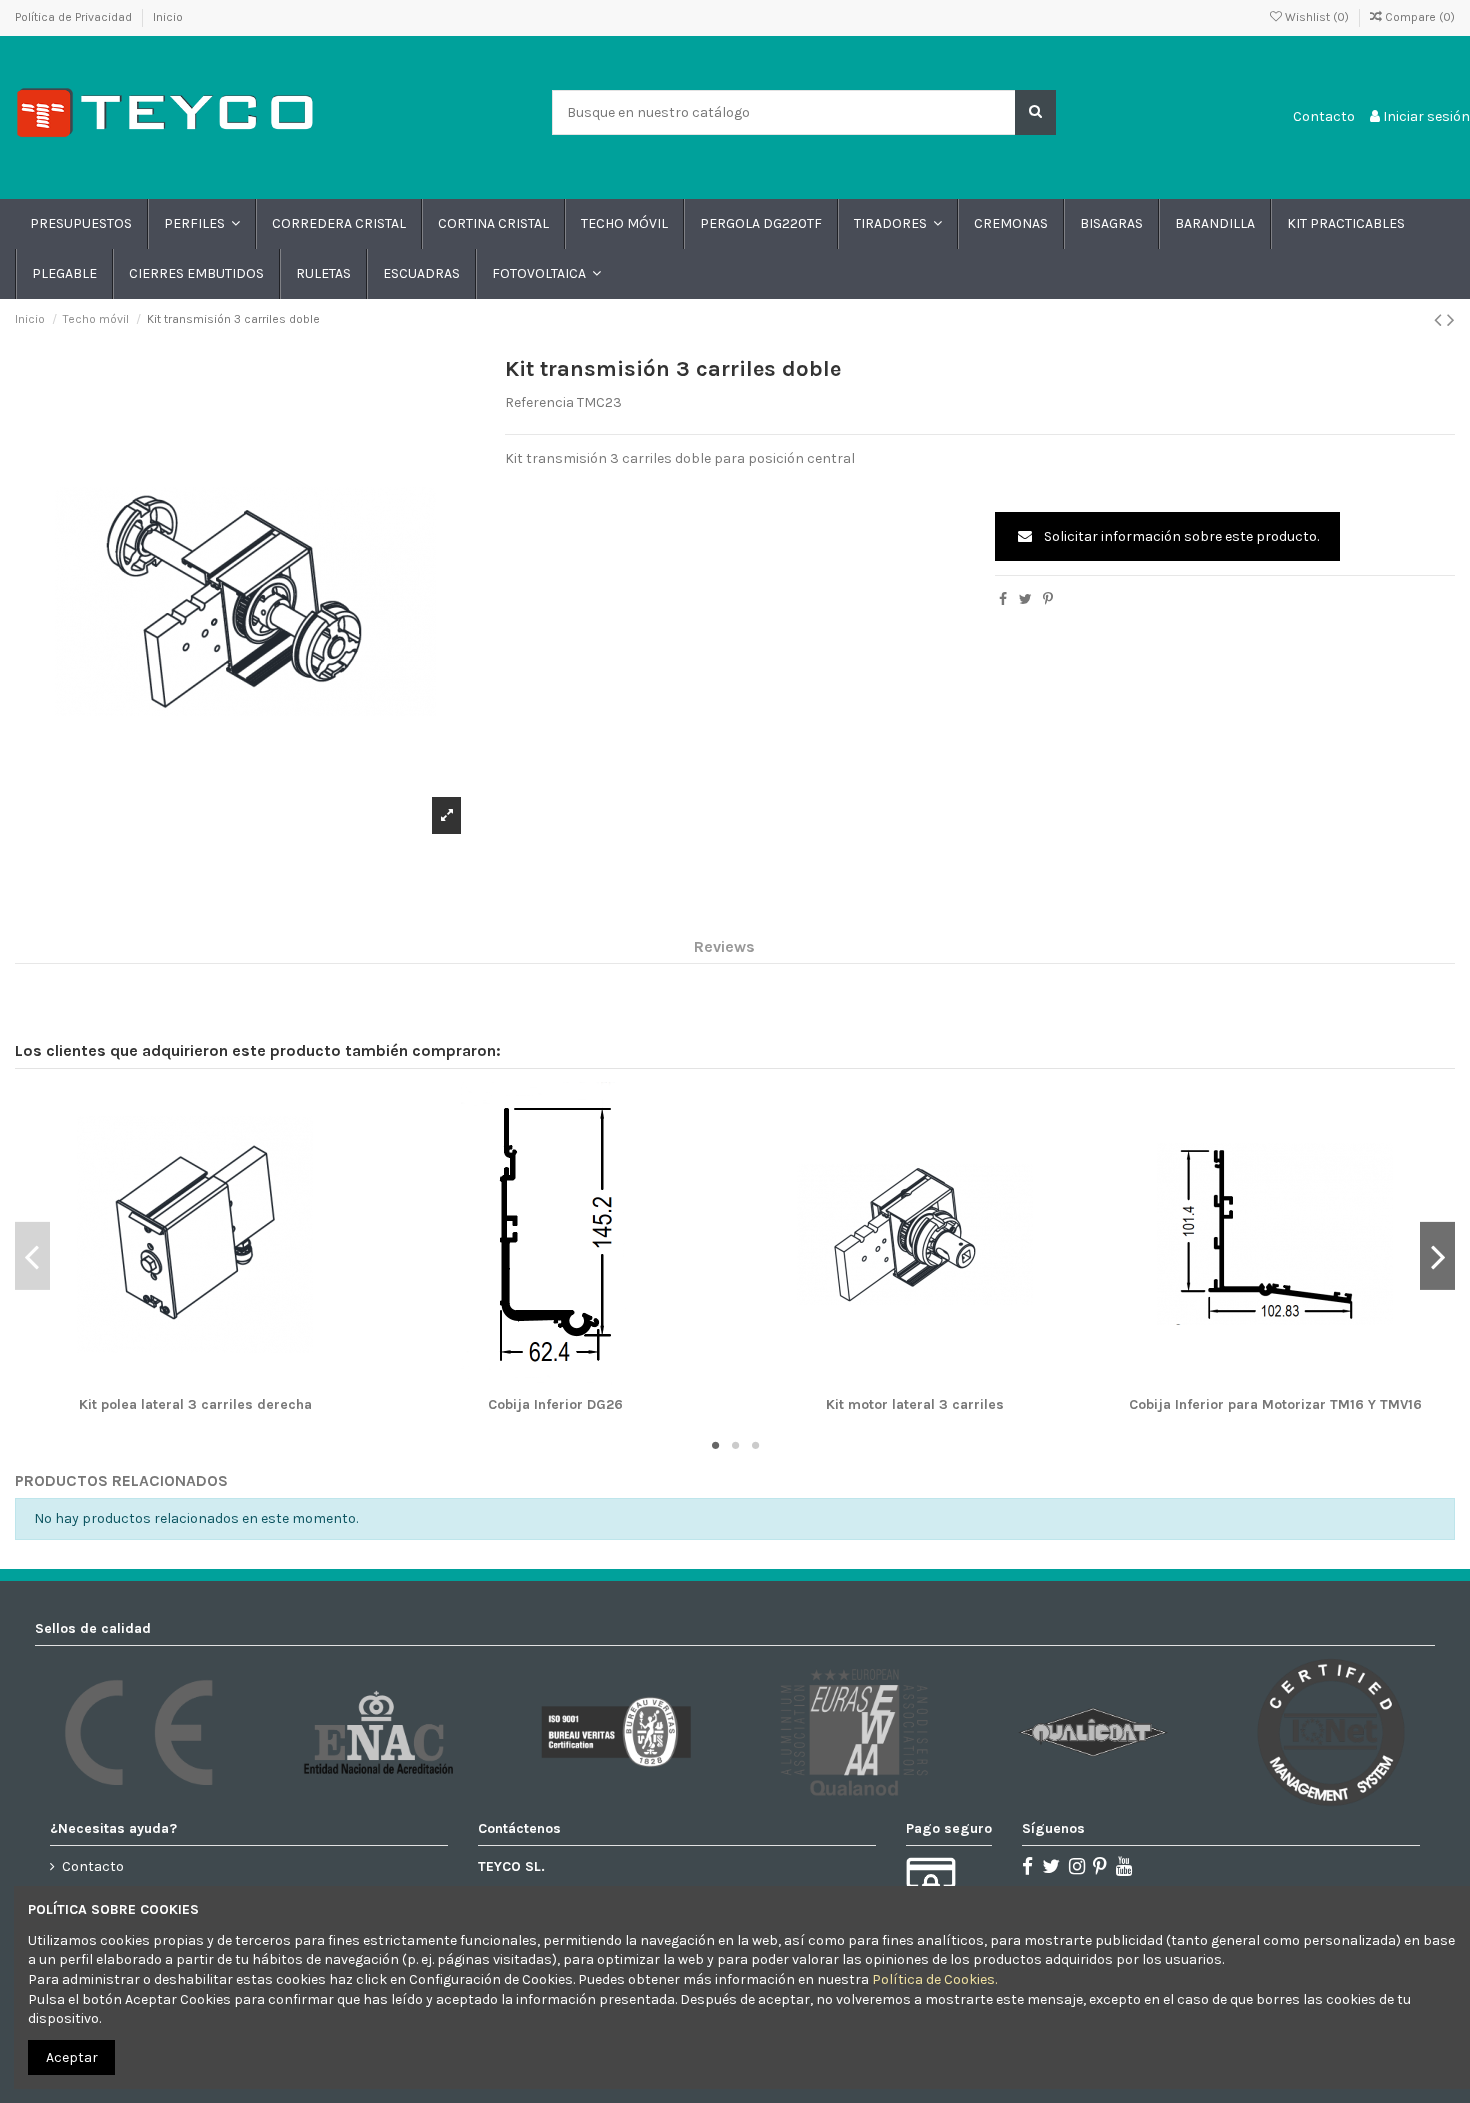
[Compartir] (1003, 599)
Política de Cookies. (934, 1979)
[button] (201, 224)
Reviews (724, 946)
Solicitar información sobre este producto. (1180, 536)
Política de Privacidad (75, 17)
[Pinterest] (1048, 599)
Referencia (539, 402)
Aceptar (72, 2057)
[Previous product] (1440, 320)
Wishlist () (1317, 17)
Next (1437, 1256)
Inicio (168, 17)
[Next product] (1451, 320)
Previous (32, 1256)
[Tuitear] (1025, 599)
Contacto (1324, 116)
